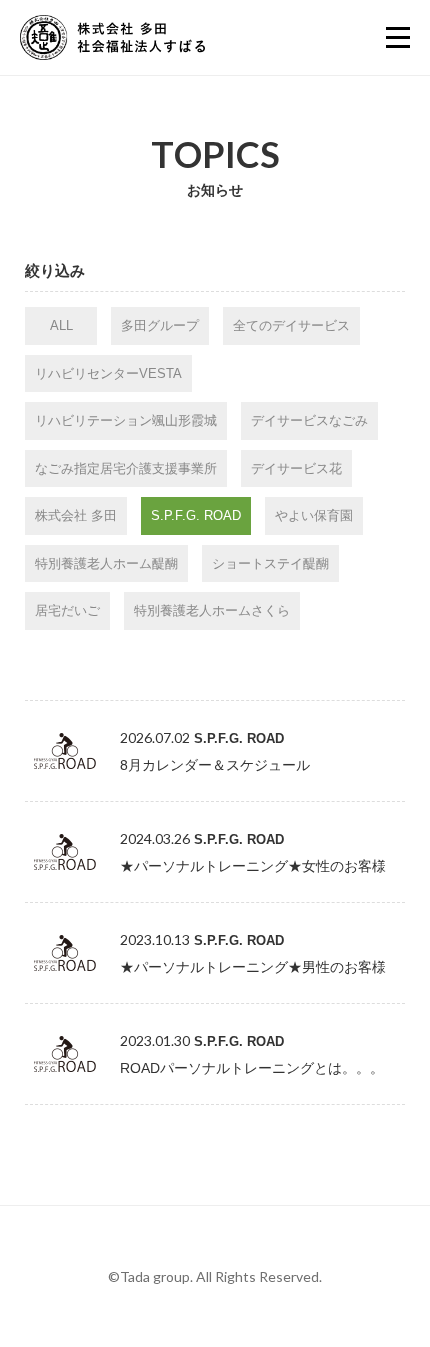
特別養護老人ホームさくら (212, 610)
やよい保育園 (314, 515)
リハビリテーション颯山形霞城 (126, 420)
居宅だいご (67, 610)
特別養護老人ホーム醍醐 (106, 563)
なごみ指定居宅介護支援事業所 (126, 468)
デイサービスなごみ (309, 420)
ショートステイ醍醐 (270, 563)
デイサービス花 (296, 468)
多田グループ (160, 325)
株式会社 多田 (76, 515)
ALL (61, 325)
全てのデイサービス (291, 325)
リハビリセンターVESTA (108, 373)
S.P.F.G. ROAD (196, 515)
